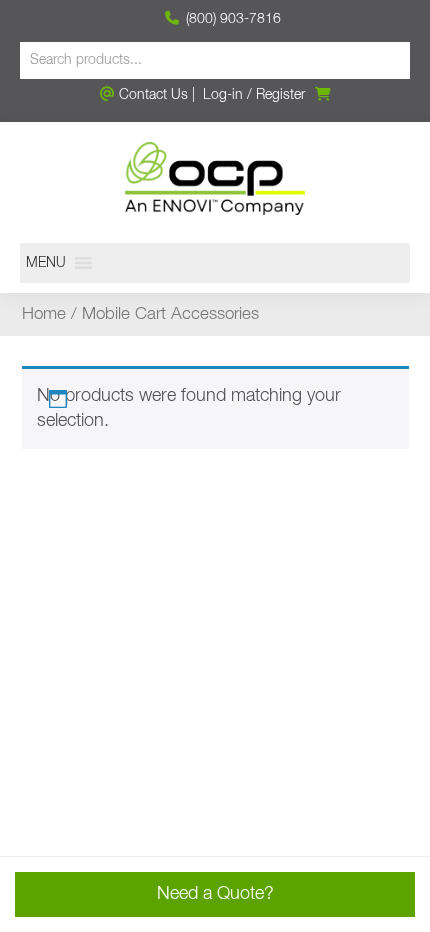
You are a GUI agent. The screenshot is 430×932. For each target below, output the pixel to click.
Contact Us (151, 95)
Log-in (223, 95)
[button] (46, 263)
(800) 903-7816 (231, 19)
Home (44, 314)
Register (280, 95)
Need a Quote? (215, 894)
